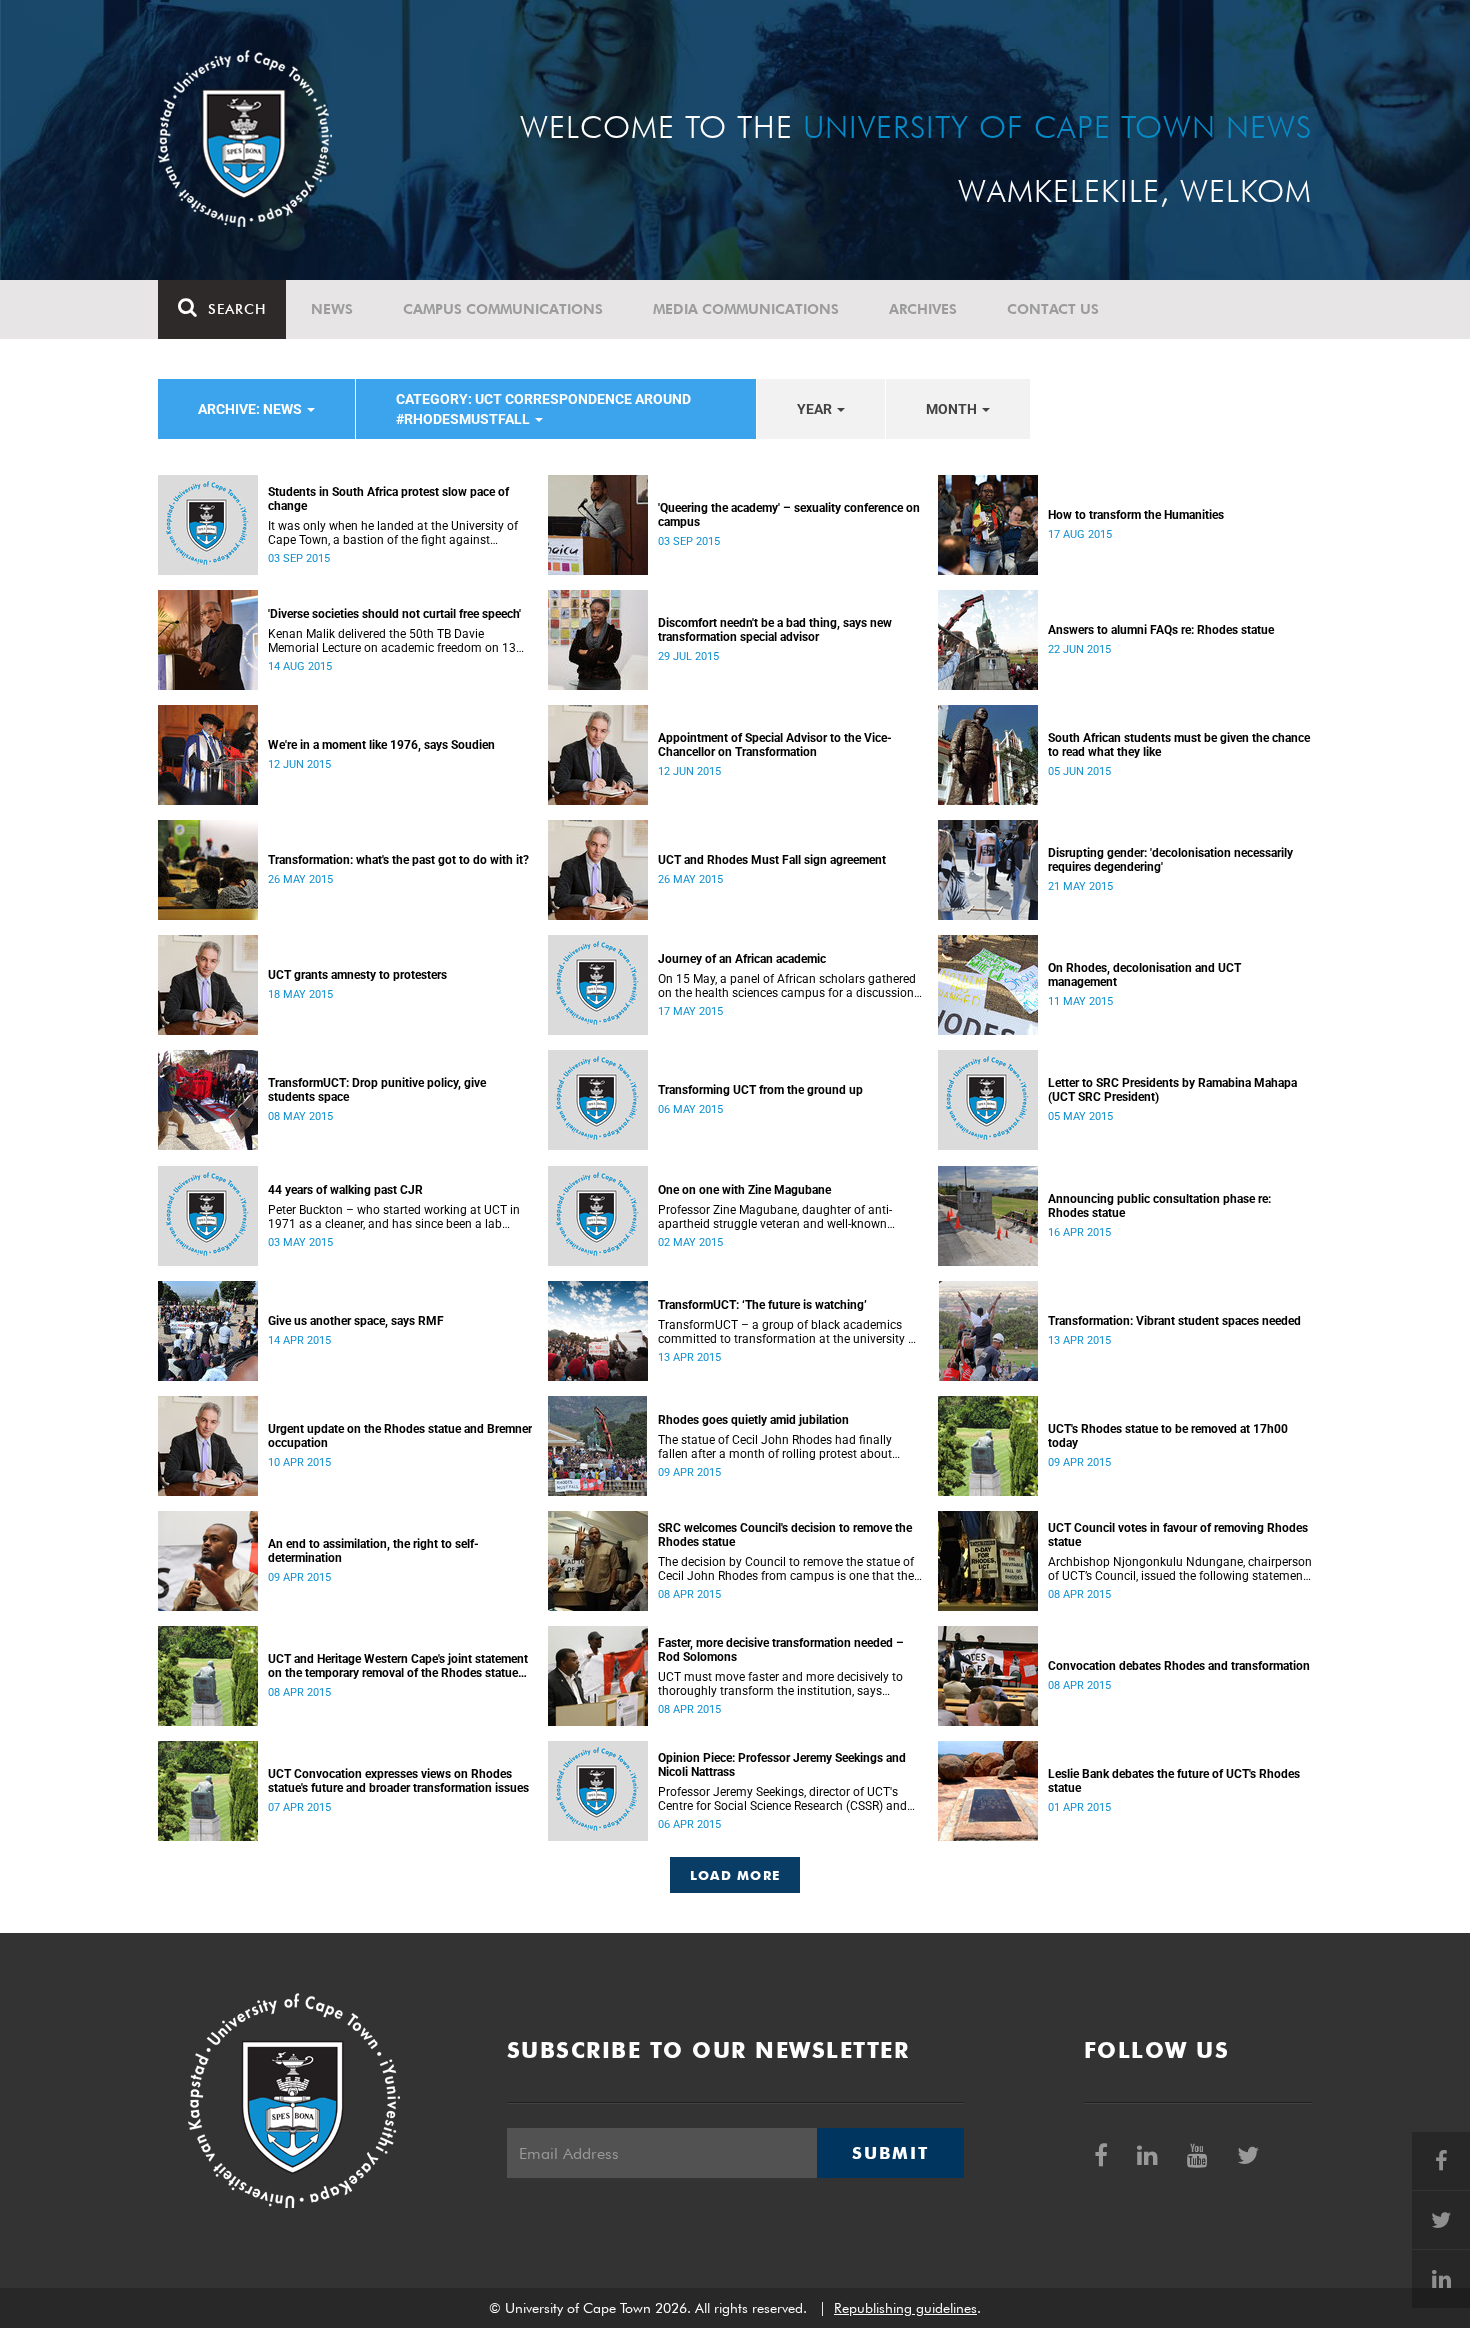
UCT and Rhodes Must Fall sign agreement (772, 860)
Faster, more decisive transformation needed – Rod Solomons (781, 1650)
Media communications (746, 309)
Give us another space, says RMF (356, 1321)
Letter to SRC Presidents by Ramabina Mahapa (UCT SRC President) (1172, 1090)
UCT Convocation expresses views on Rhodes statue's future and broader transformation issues (398, 1781)
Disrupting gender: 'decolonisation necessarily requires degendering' (1170, 860)
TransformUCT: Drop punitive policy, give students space (377, 1090)
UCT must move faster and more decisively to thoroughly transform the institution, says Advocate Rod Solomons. (780, 1684)
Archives (923, 309)
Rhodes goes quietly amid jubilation (753, 1420)
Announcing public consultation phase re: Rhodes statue (1159, 1206)
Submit (890, 2153)
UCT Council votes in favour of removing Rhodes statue (1178, 1535)
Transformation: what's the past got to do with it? (398, 860)
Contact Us (1053, 309)
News (332, 309)
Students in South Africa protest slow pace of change (388, 499)
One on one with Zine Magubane (744, 1190)
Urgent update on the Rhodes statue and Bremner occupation (400, 1436)
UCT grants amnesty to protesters (357, 975)
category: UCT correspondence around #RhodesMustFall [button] (543, 409)
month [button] (953, 409)
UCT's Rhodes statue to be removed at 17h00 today (1168, 1436)
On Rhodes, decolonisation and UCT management (1144, 975)
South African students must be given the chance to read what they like (1179, 745)
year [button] (816, 409)
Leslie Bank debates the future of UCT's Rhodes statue (1174, 1781)
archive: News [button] (251, 409)
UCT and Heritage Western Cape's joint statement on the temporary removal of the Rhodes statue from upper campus (398, 1666)
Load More (735, 1875)
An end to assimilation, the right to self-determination (373, 1551)
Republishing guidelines (905, 2308)
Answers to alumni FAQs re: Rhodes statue (1161, 630)
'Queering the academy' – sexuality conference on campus (789, 515)
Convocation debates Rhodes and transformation (1179, 1666)
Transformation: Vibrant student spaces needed (1174, 1321)
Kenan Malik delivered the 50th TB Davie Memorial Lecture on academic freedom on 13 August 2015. (392, 641)
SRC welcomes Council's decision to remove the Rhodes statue (785, 1535)
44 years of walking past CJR (345, 1190)
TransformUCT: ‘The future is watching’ (762, 1305)
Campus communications (503, 309)
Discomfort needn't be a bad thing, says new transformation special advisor (775, 630)
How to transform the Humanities (1136, 515)
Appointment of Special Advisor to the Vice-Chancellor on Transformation (775, 745)
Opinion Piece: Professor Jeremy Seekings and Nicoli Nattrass (782, 1765)
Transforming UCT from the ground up (760, 1090)
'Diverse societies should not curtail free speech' (394, 614)
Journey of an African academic (742, 959)
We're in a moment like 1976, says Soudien (381, 745)
